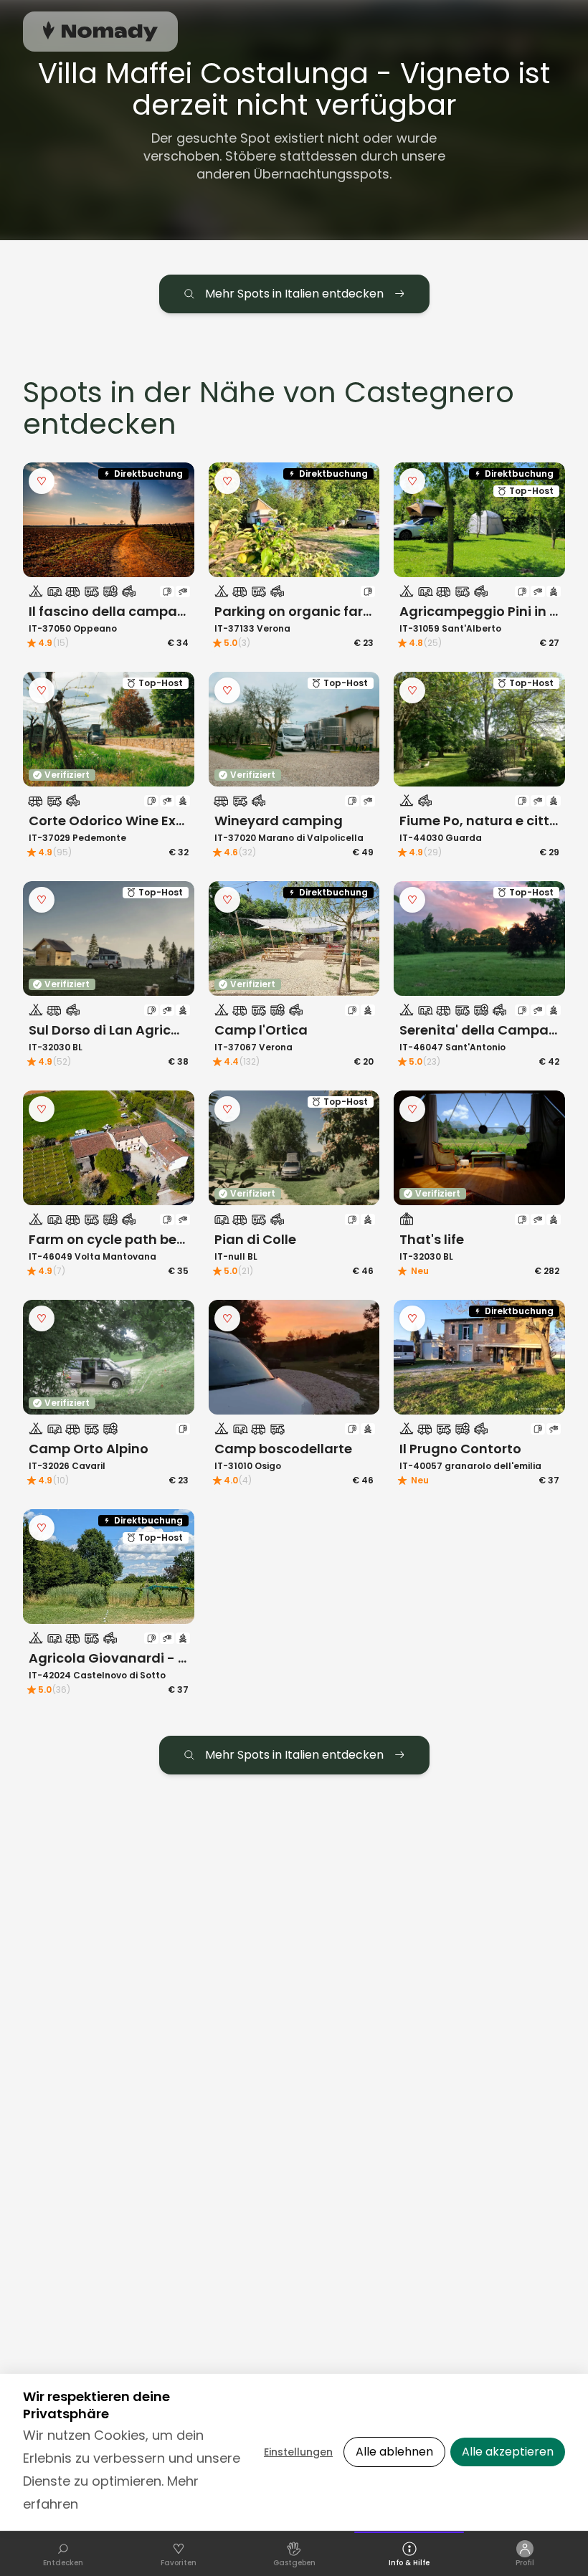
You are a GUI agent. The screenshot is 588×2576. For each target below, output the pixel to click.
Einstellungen (298, 2452)
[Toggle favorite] (42, 481)
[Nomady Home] (100, 31)
